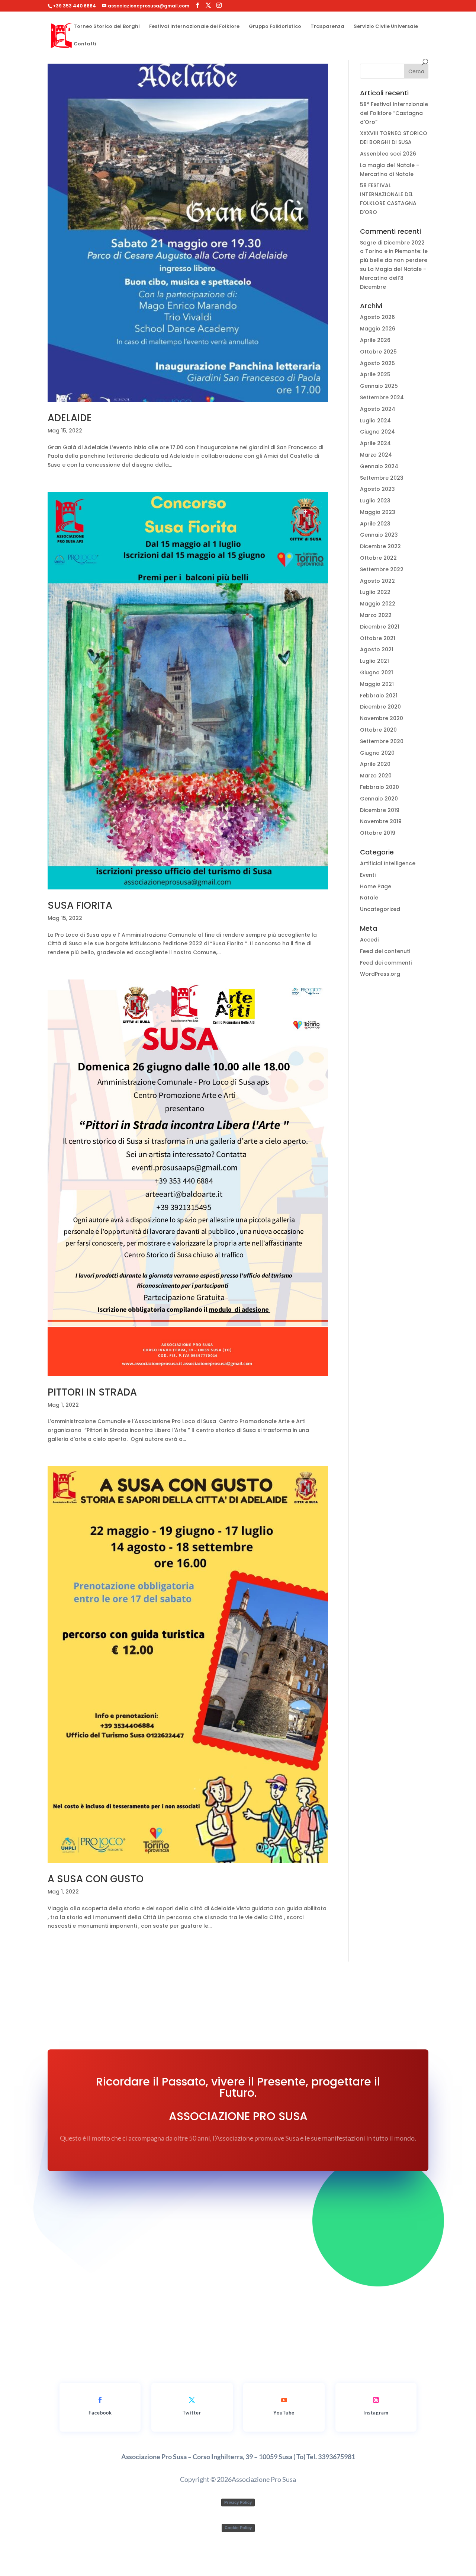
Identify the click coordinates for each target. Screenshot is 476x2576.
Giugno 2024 (377, 432)
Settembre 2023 (382, 478)
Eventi (368, 875)
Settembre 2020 (382, 741)
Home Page (376, 886)
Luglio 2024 (375, 421)
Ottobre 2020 (378, 730)
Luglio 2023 (375, 501)
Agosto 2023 (377, 489)
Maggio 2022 (378, 604)
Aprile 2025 (375, 374)
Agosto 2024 (378, 409)
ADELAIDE (70, 418)
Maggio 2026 (378, 329)
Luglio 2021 (374, 661)
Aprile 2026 (375, 340)
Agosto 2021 (377, 649)
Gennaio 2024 (379, 466)
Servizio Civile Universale (386, 27)
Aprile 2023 (375, 524)
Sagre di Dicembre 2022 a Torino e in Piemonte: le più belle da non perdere (394, 252)
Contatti (85, 44)
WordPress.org (380, 974)
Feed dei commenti (386, 963)
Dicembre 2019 (380, 810)
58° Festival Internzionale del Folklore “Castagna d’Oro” (394, 113)
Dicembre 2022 (380, 546)
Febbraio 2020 (379, 787)
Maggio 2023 (378, 512)
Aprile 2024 (375, 443)
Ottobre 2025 (378, 352)
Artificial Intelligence (388, 863)
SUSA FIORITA (80, 905)
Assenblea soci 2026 (388, 154)
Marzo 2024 (376, 455)
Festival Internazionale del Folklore (194, 27)
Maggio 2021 (377, 684)
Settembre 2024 (382, 397)
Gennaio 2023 (379, 535)
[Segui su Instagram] (376, 2400)
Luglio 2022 (375, 592)
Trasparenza (327, 27)
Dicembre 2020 (380, 707)
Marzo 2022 (376, 615)
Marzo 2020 (376, 776)
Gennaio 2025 (379, 386)
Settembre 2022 (382, 569)
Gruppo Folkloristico (275, 27)
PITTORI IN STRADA (92, 1392)
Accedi (369, 940)
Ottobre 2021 (378, 638)
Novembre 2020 (382, 718)
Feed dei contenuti (385, 951)
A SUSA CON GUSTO (96, 1879)
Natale (369, 898)
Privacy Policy (238, 2502)
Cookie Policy (238, 2528)
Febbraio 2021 (379, 696)
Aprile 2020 (375, 764)
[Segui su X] (192, 2400)
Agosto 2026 (377, 317)
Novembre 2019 (381, 821)
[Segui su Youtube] (284, 2400)
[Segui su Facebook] (100, 2400)
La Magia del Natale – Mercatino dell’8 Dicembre (393, 278)
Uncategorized (380, 909)
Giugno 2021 (377, 672)
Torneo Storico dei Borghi (107, 27)
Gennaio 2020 (379, 799)
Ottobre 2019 (378, 833)
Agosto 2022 (377, 581)
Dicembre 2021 (380, 627)
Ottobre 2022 (378, 558)
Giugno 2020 (377, 753)
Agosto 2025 (377, 363)
